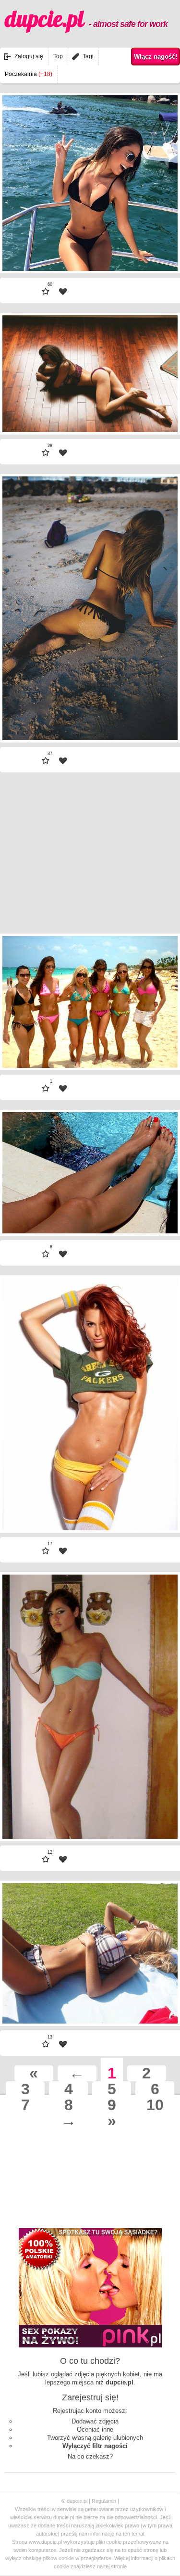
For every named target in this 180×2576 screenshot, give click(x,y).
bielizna (156, 340)
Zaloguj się (29, 56)
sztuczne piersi (145, 1326)
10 (155, 2105)
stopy (159, 375)
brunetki (156, 961)
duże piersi (151, 1314)
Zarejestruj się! (90, 2397)
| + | (151, 244)
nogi (161, 329)
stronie (119, 2566)
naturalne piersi (145, 996)
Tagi (88, 56)
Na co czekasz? (90, 2456)
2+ (163, 1042)
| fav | (63, 292)
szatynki (155, 364)
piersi (159, 1019)
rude (161, 1291)
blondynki (153, 950)
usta (161, 1077)
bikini (159, 1031)
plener (158, 513)
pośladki (155, 502)
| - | (29, 244)
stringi (158, 352)
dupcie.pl (86, 19)
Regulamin (104, 2501)
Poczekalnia (29, 74)
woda (159, 1054)
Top (58, 56)
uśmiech (155, 984)
